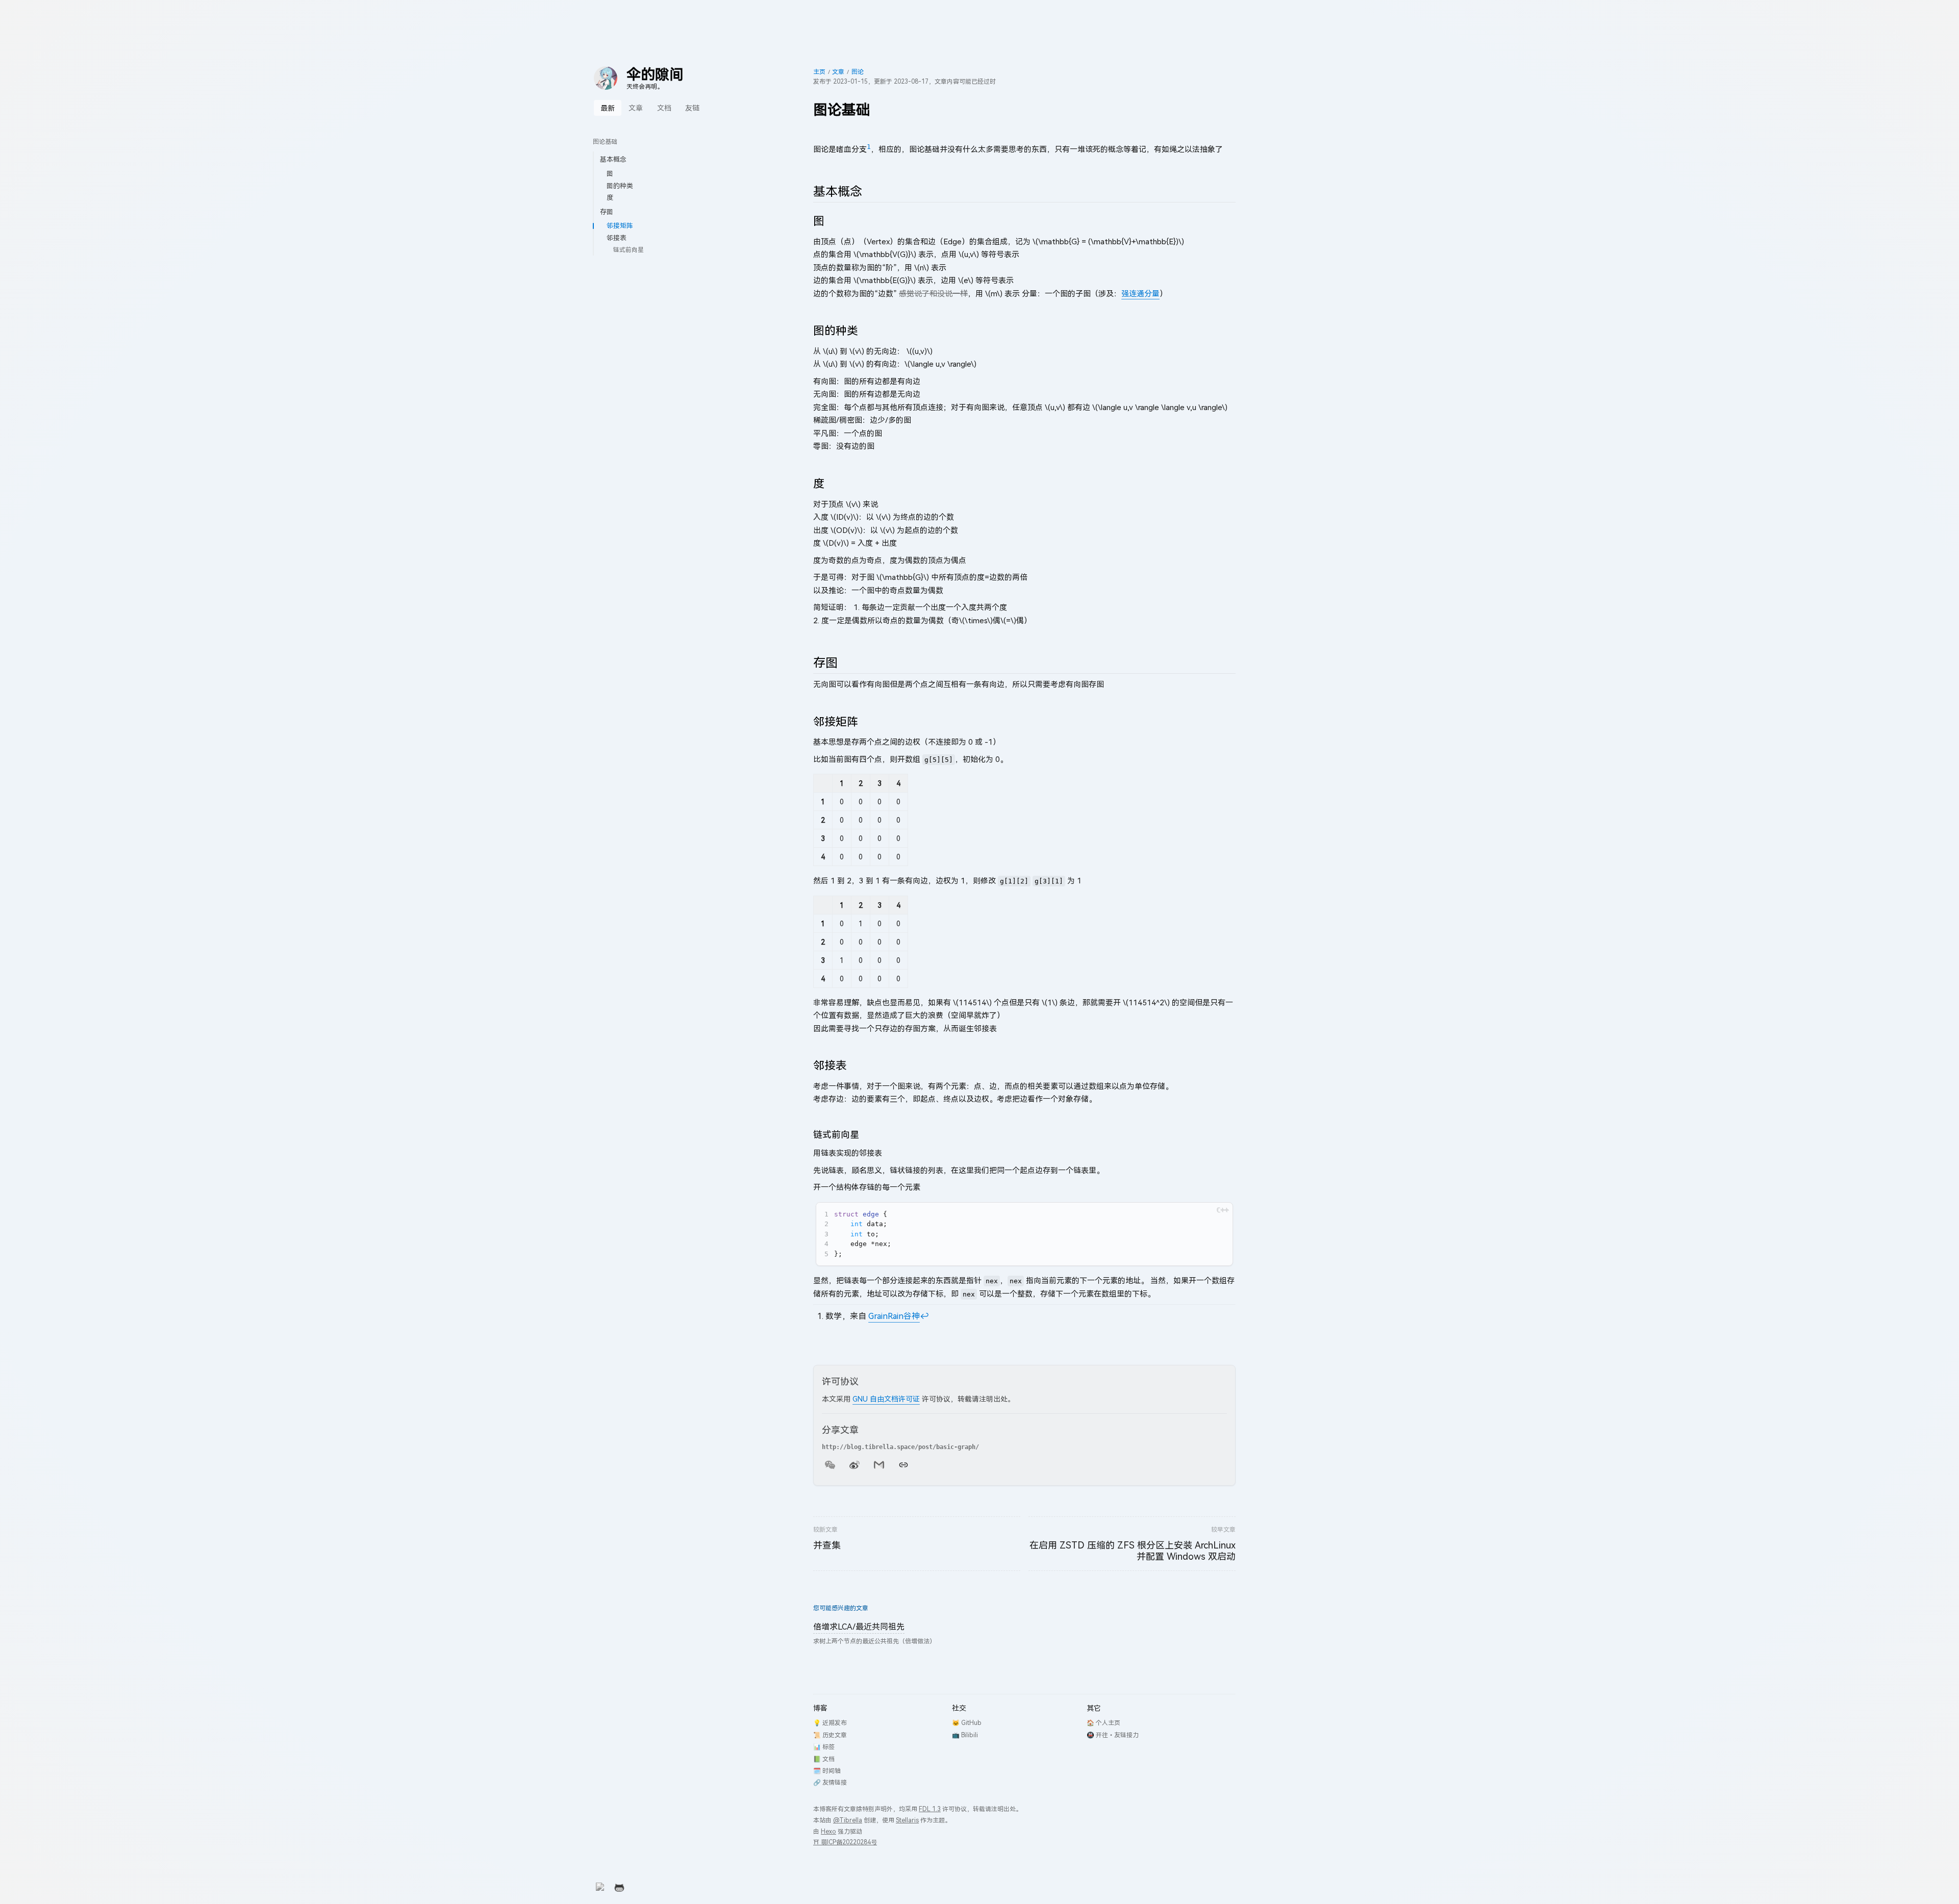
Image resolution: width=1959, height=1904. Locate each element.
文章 (636, 108)
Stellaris (907, 1820)
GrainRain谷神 (894, 1316)
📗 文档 (824, 1759)
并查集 (827, 1545)
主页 (819, 72)
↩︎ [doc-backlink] (924, 1316)
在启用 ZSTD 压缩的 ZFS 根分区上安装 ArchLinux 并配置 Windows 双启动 (1133, 1551)
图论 (858, 72)
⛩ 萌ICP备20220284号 (845, 1842)
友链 (692, 108)
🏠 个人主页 (1103, 1723)
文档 (664, 108)
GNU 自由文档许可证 (886, 1399)
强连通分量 (1140, 293)
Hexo (828, 1831)
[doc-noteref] (869, 149)
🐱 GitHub (967, 1723)
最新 (608, 108)
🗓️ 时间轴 (827, 1771)
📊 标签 (824, 1747)
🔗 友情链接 (830, 1782)
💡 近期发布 (830, 1723)
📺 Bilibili (965, 1735)
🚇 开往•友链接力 (1113, 1735)
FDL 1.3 (930, 1809)
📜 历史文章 (830, 1735)
